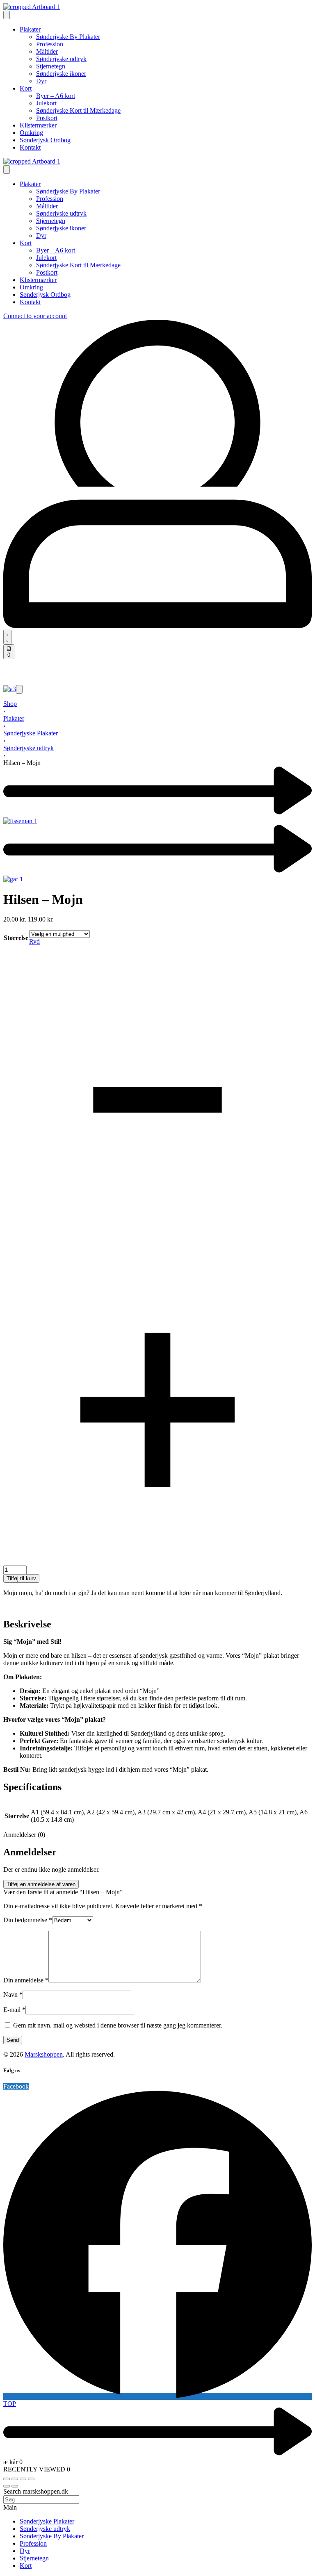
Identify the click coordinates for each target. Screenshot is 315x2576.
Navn (13, 1995)
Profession (33, 2543)
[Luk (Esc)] (31, 2479)
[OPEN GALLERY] (10, 689)
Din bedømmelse (28, 1920)
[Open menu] (7, 15)
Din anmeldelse (26, 1980)
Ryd (34, 941)
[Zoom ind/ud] (7, 2479)
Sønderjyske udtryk (29, 748)
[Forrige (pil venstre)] (7, 2486)
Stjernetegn (34, 2558)
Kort (26, 2566)
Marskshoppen (44, 2054)
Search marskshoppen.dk (36, 2491)
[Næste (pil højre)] (15, 2486)
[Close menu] (7, 170)
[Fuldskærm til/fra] (15, 2479)
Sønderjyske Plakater (31, 733)
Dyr (25, 2551)
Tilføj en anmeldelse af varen (41, 1884)
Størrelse (16, 938)
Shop (10, 704)
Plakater (14, 718)
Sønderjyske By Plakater (52, 2536)
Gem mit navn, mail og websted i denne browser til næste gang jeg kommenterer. (118, 2025)
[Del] (23, 2479)
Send (13, 2040)
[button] (19, 689)
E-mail (14, 2010)
